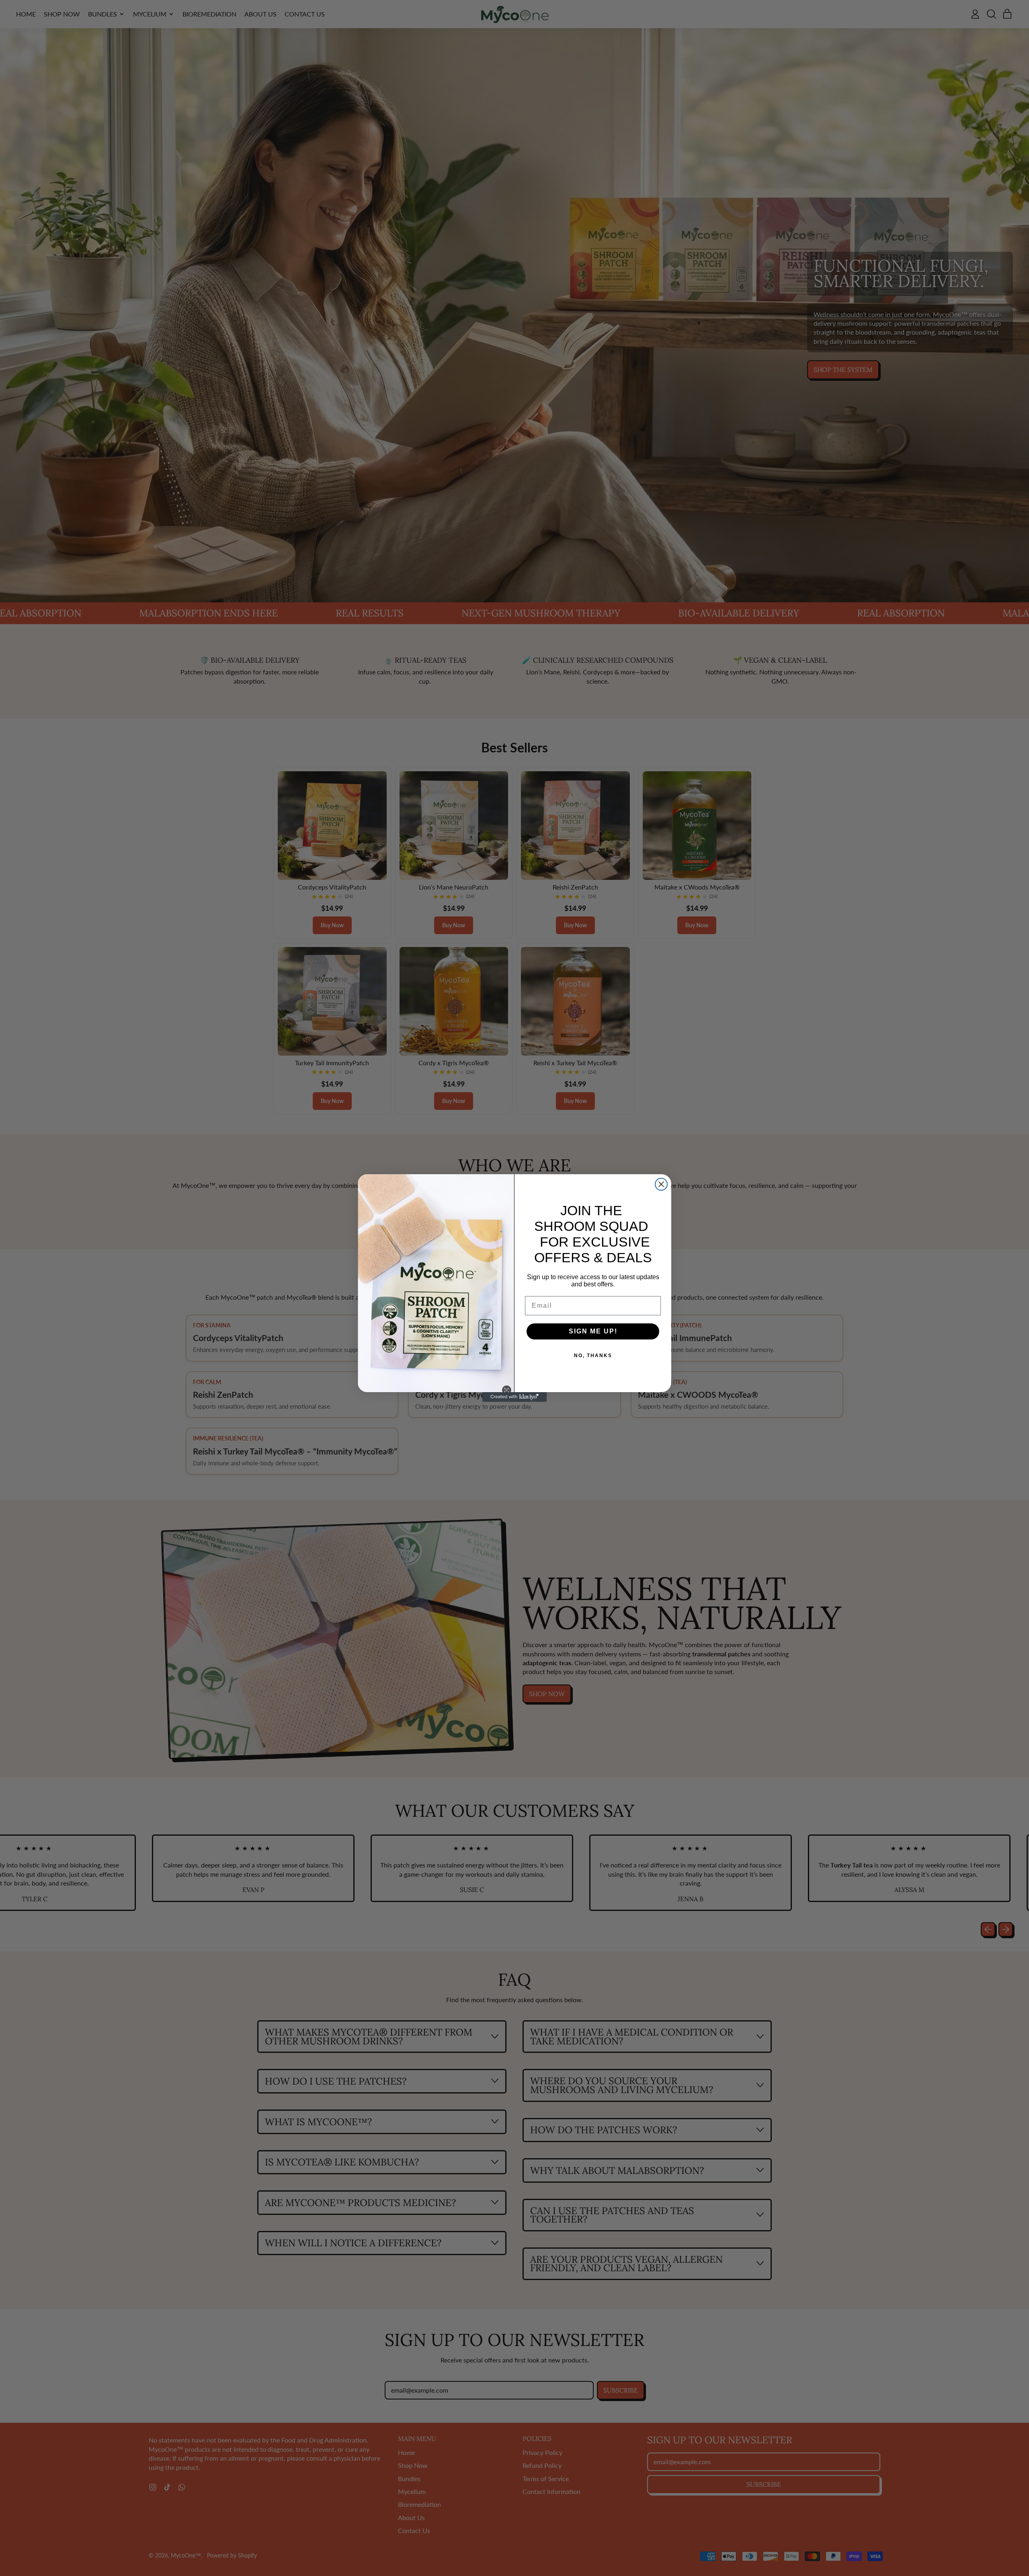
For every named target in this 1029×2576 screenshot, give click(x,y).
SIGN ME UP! (593, 1331)
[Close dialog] (661, 1184)
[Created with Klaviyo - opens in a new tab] (514, 1397)
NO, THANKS (593, 1356)
